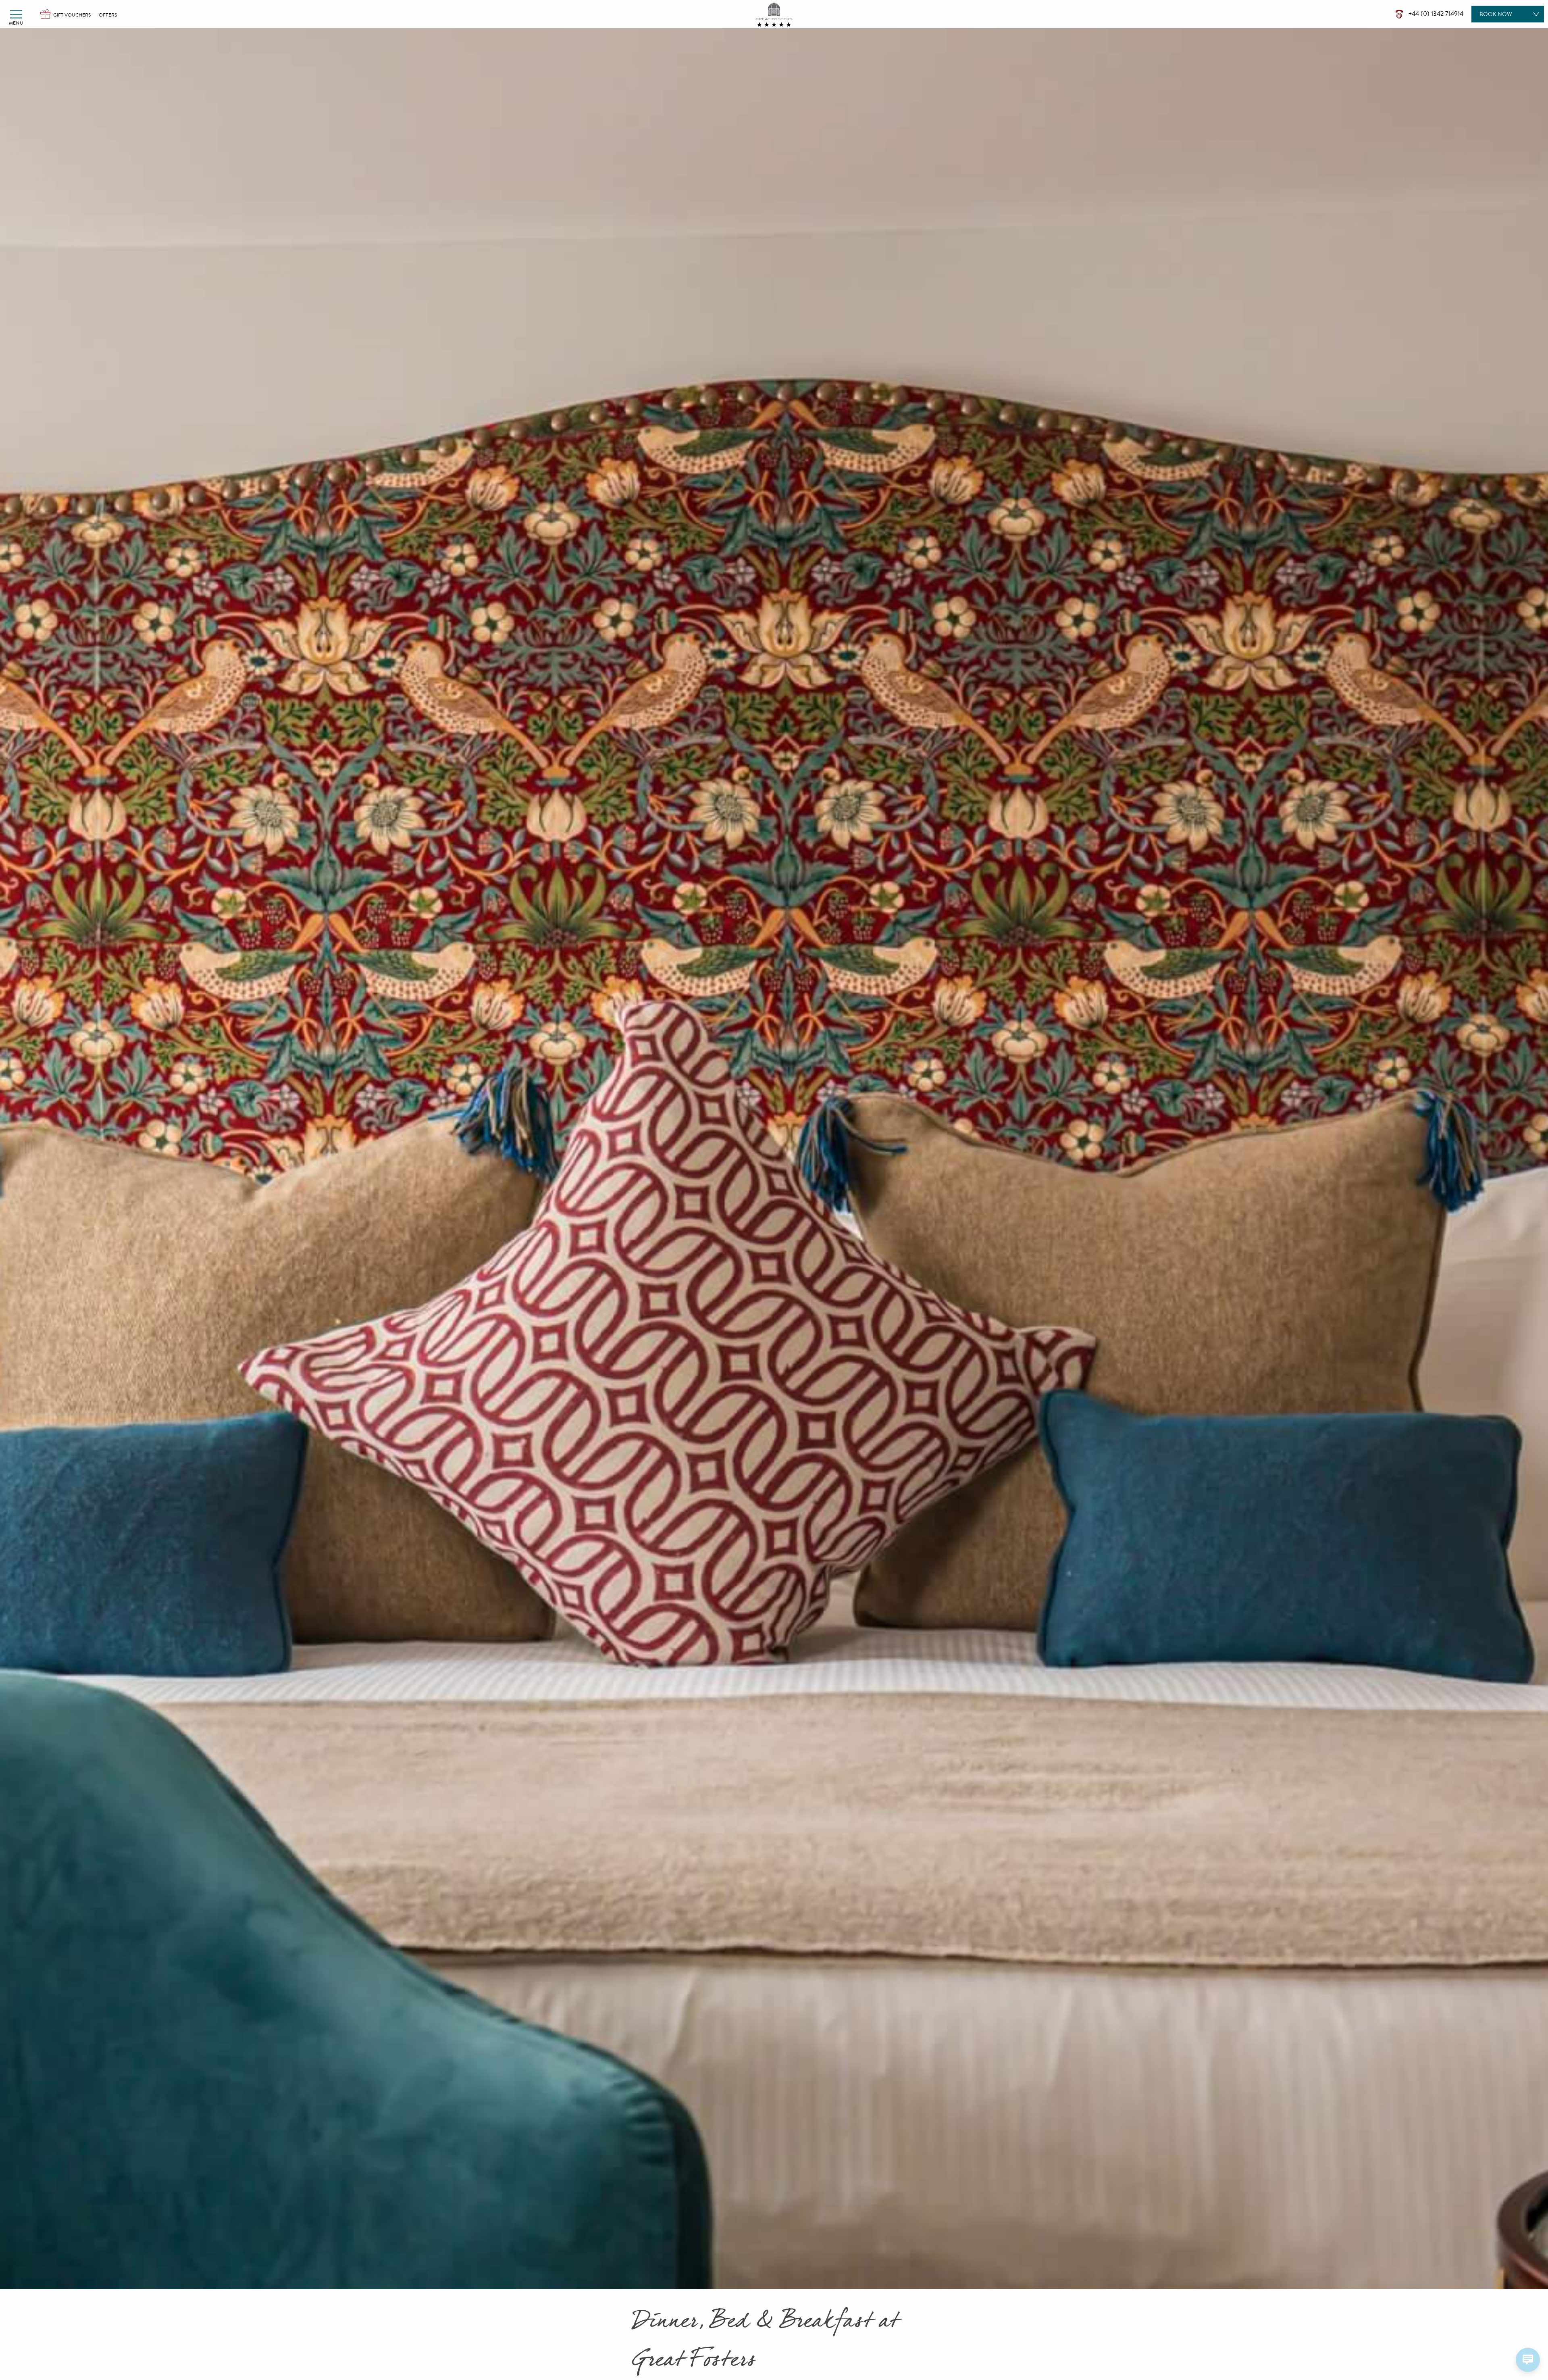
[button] (16, 14)
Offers (108, 15)
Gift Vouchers (72, 15)
